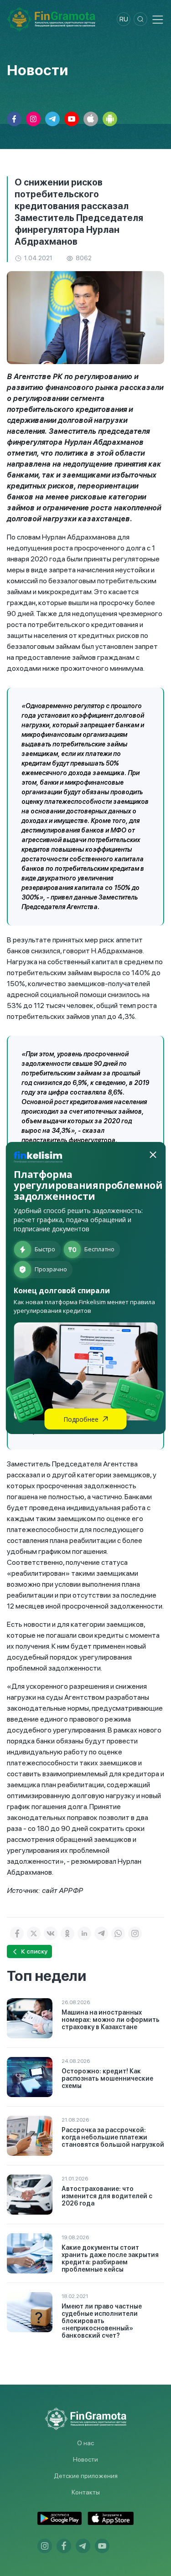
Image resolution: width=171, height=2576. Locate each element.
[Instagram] (135, 1933)
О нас (85, 2443)
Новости (85, 2459)
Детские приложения (86, 2476)
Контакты (86, 2492)
